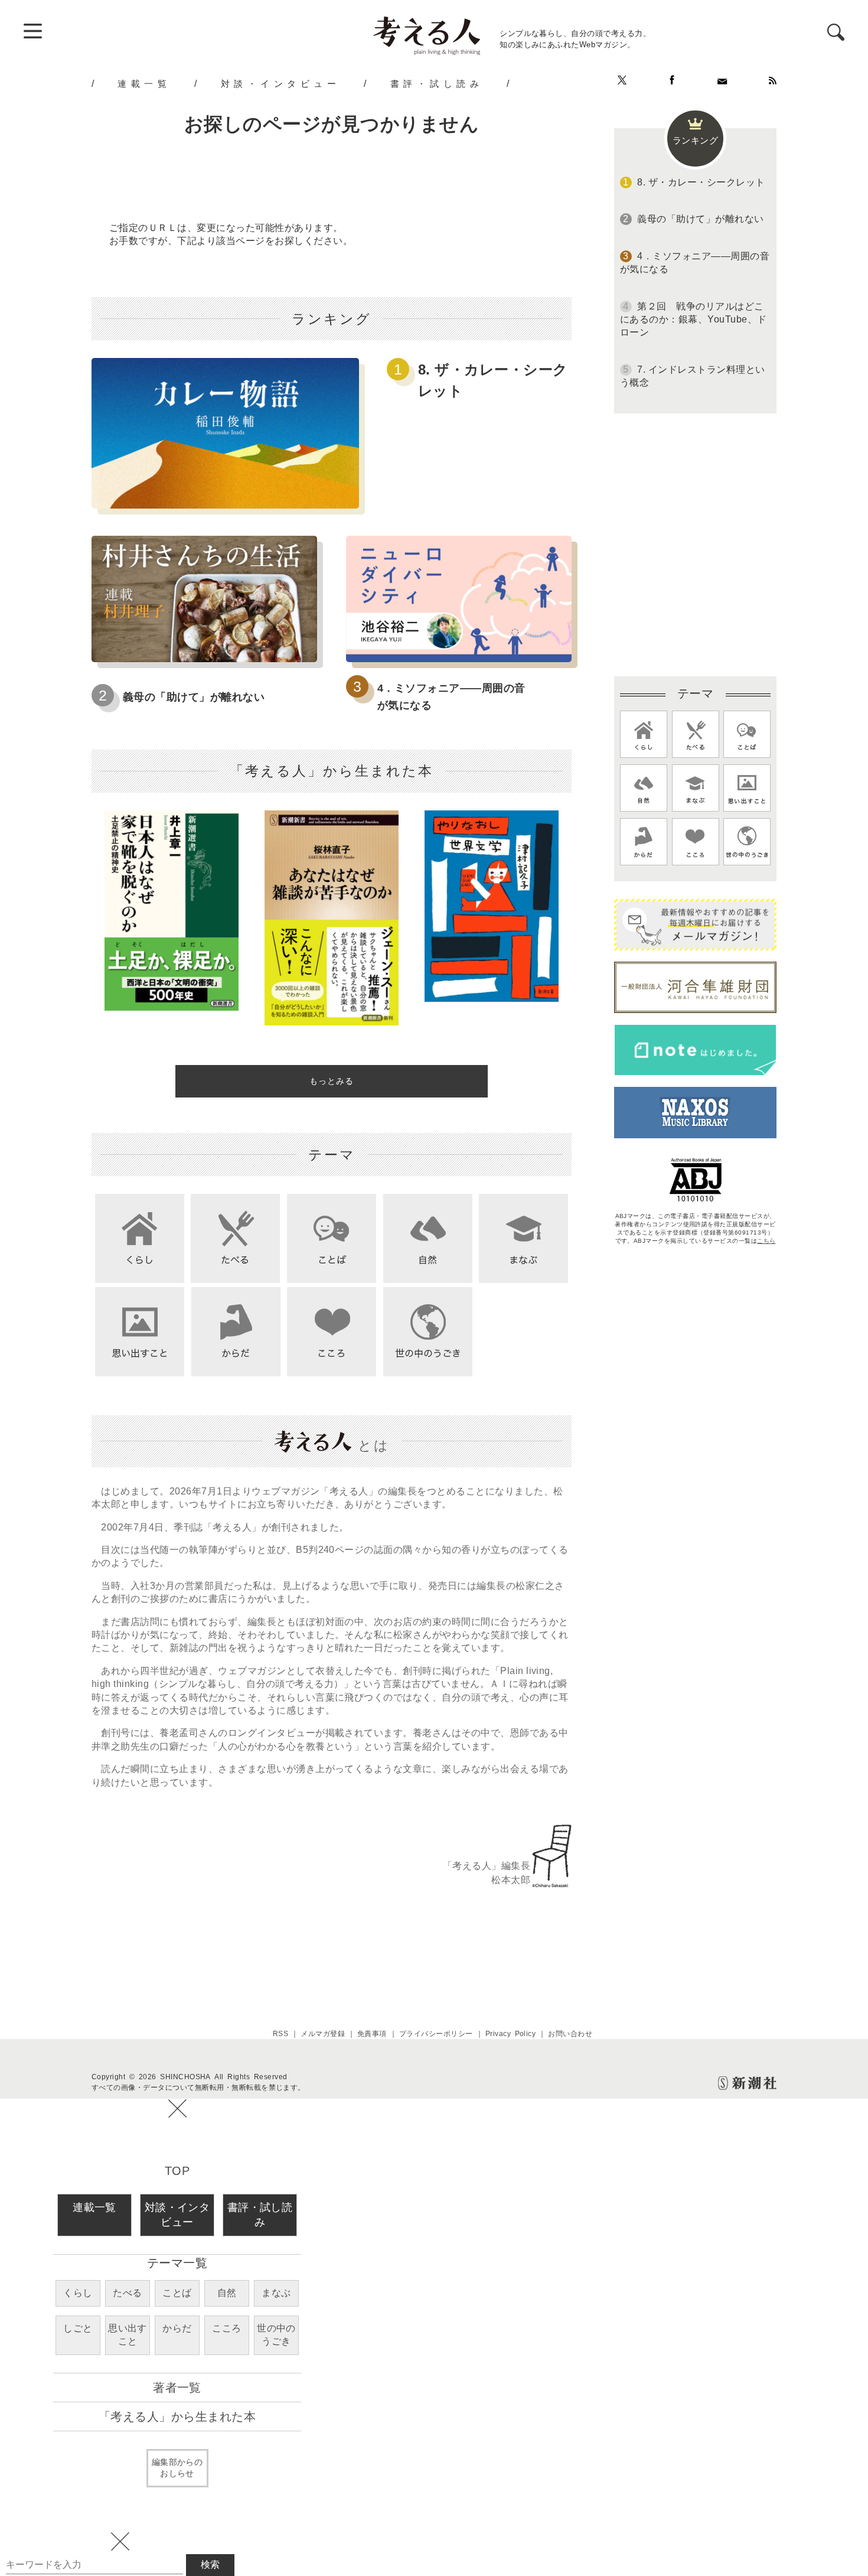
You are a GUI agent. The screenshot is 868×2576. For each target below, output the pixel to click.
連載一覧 (144, 83)
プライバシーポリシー (436, 2034)
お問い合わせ (570, 2034)
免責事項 (372, 2034)
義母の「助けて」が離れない (194, 697)
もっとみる (332, 1081)
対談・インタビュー (281, 83)
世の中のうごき (276, 2335)
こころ (226, 2328)
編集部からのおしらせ (177, 2468)
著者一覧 (177, 2388)
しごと (78, 2328)
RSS (280, 2034)
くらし (78, 2293)
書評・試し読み (437, 83)
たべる (127, 2293)
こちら (766, 1241)
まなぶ (276, 2293)
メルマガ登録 (323, 2034)
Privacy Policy (511, 2034)
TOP (177, 2171)
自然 (227, 2293)
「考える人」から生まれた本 (177, 2417)
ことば (177, 2293)
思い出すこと (128, 2335)
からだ (177, 2328)
